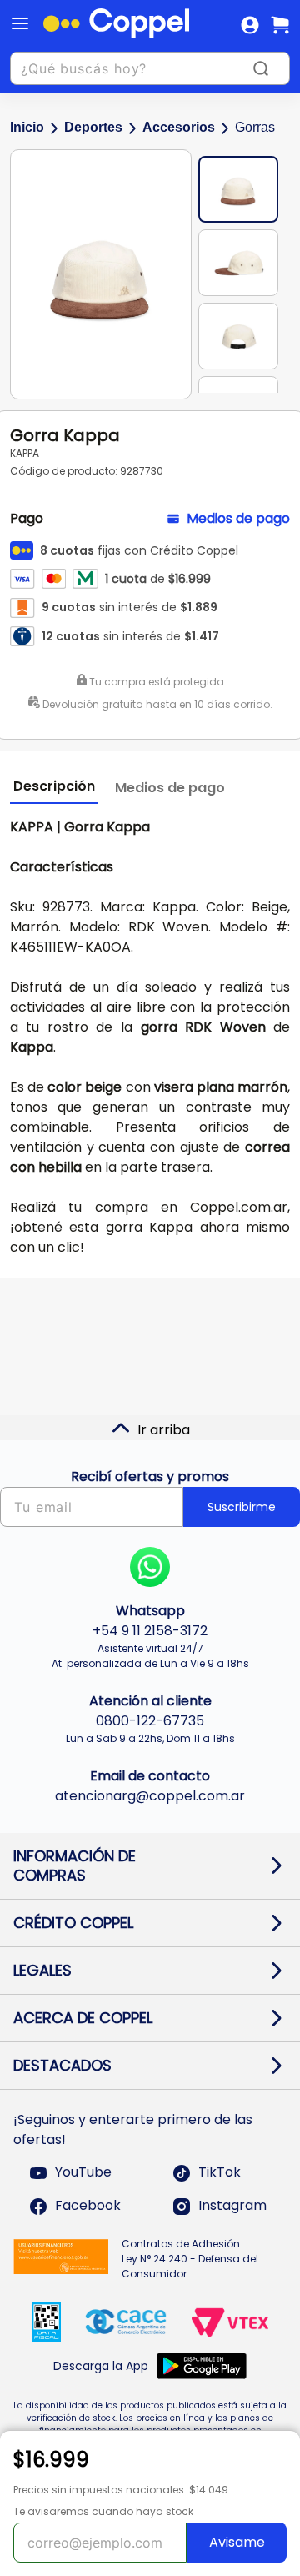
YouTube (83, 2173)
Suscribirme (242, 1507)
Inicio (27, 127)
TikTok (220, 2173)
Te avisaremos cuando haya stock (103, 2511)
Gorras (255, 127)
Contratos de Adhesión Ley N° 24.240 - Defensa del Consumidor (190, 2259)
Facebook (88, 2206)
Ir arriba (164, 1430)
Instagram (232, 2206)
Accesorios (179, 127)
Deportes (93, 127)
